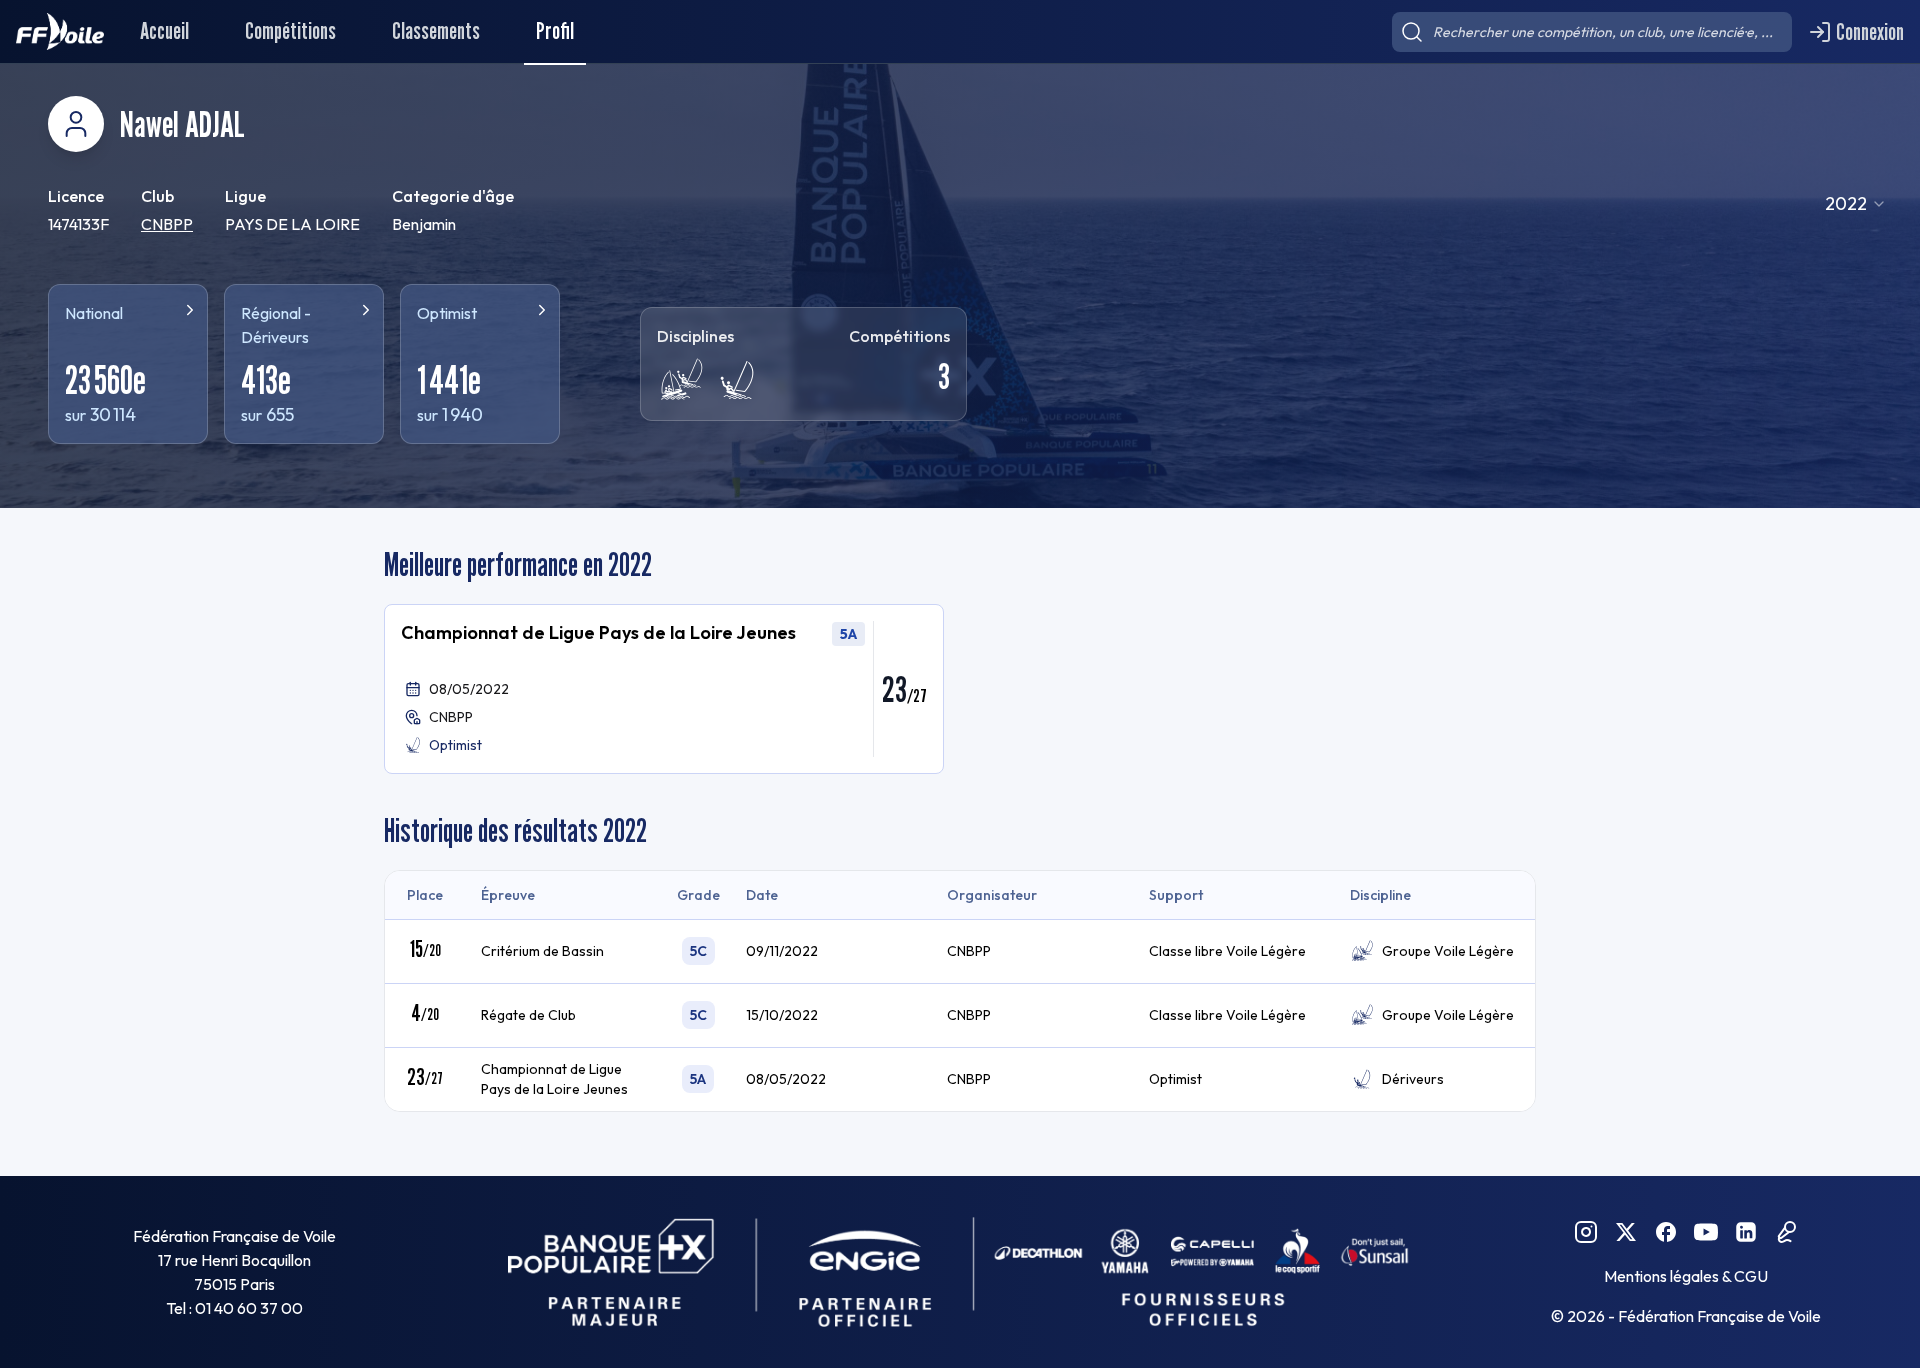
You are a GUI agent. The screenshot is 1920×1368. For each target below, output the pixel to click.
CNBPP (167, 224)
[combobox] (1856, 204)
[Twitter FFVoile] (1626, 1232)
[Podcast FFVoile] (1786, 1232)
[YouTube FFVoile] (1706, 1232)
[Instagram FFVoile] (1586, 1232)
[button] (664, 689)
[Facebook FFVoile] (1666, 1232)
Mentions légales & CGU (1686, 1276)
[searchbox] (1592, 32)
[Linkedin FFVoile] (1746, 1232)
